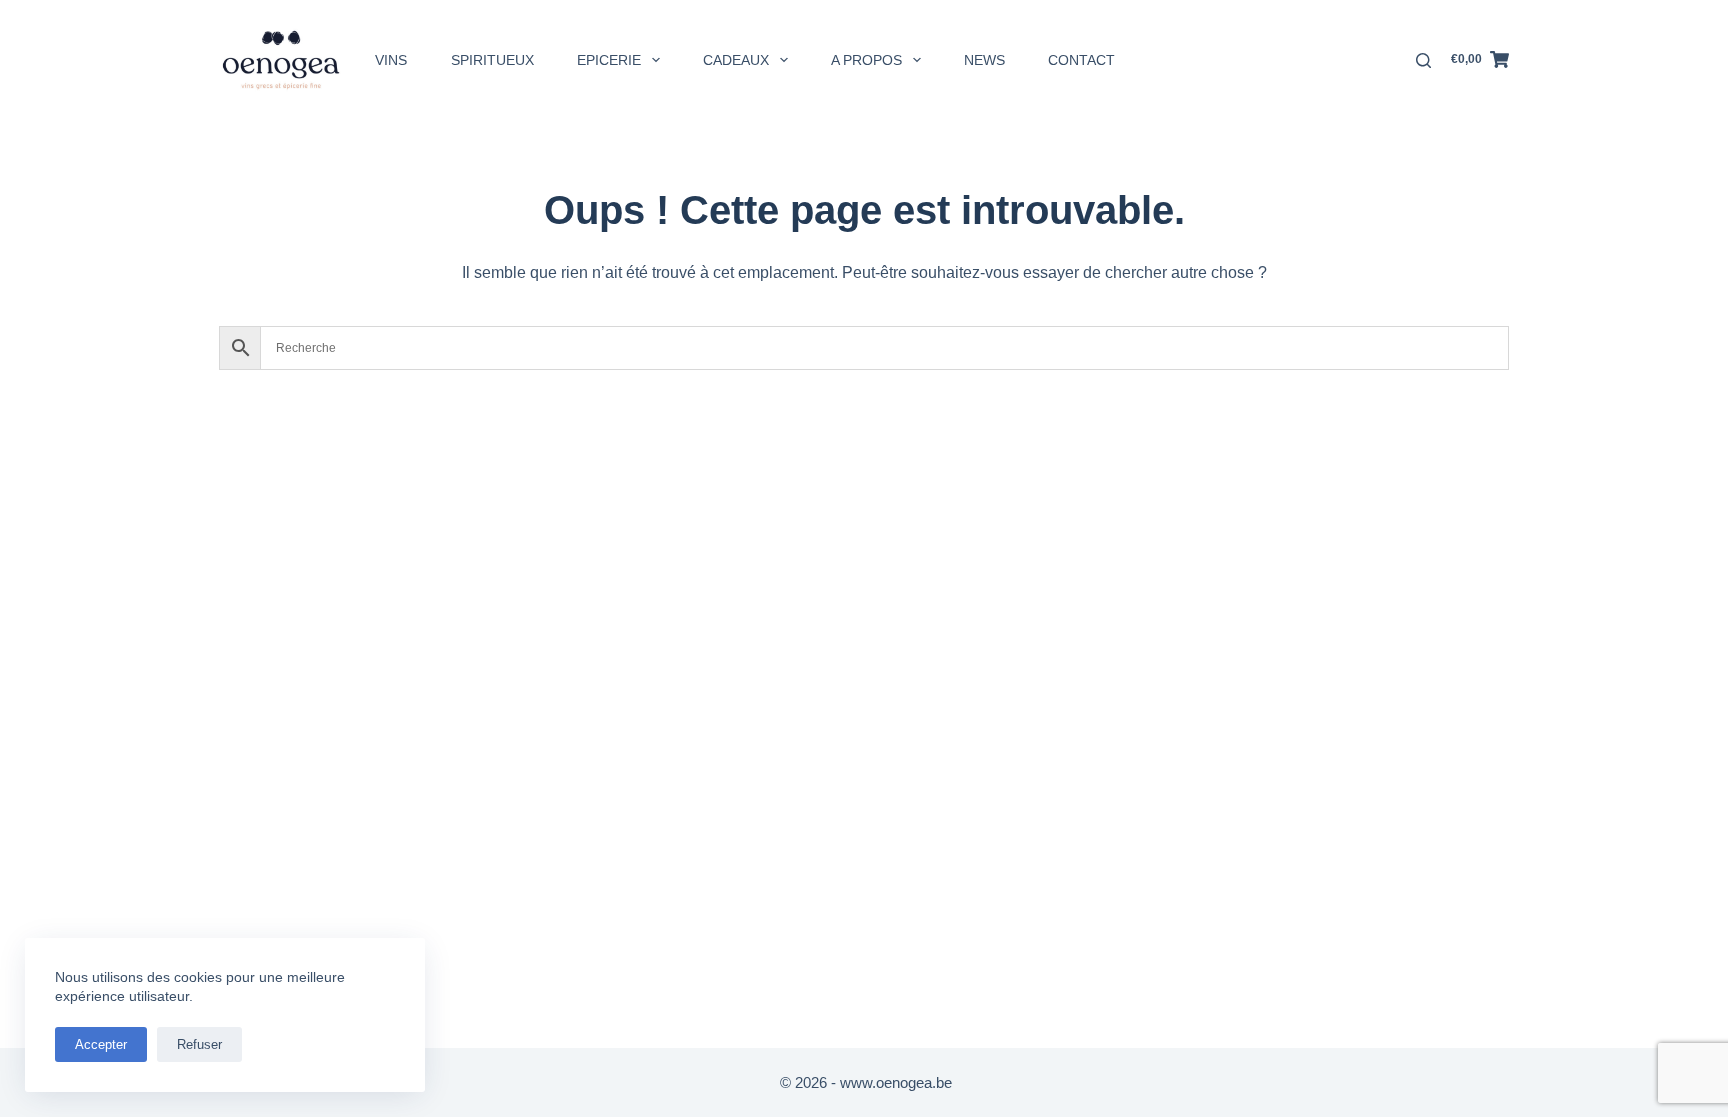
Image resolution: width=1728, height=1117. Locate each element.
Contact (1081, 60)
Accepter (101, 1044)
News (984, 60)
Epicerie (609, 60)
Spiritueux (492, 60)
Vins (391, 60)
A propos (866, 60)
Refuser (199, 1044)
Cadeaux (736, 60)
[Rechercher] (1423, 60)
